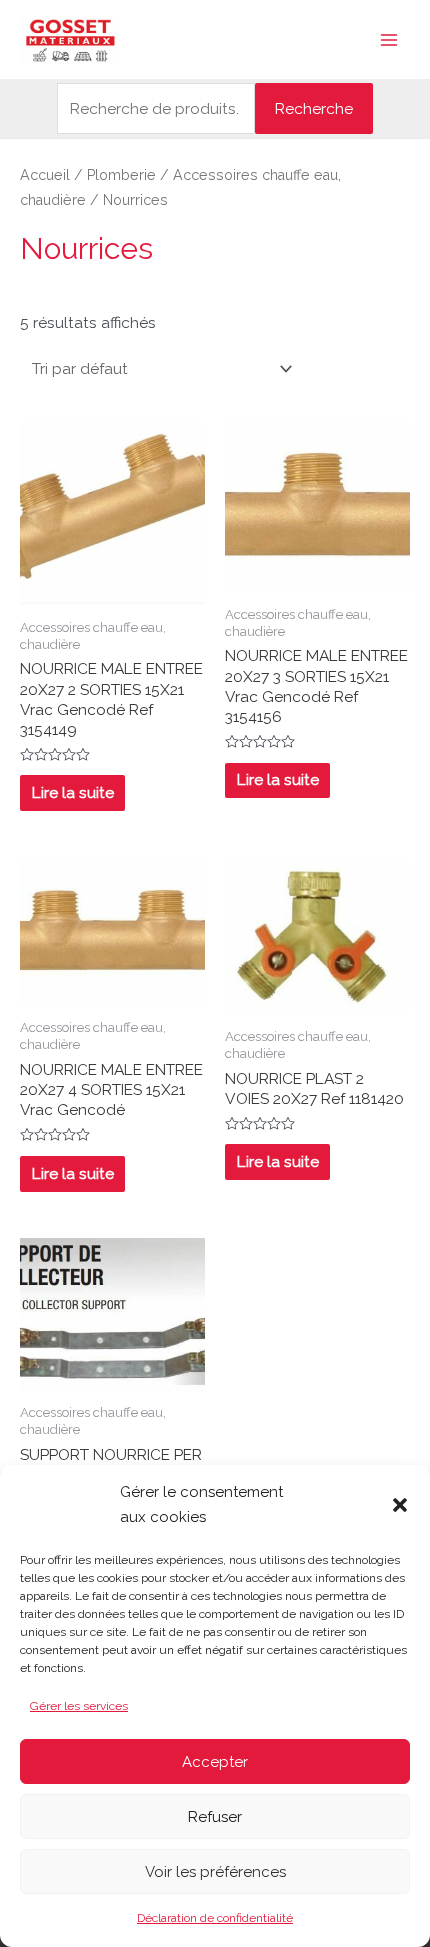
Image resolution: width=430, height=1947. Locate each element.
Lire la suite (73, 792)
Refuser (215, 1817)
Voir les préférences (215, 1872)
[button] (400, 1505)
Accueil (45, 175)
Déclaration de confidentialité (215, 1918)
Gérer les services (79, 1706)
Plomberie (121, 175)
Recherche (314, 108)
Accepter (215, 1762)
